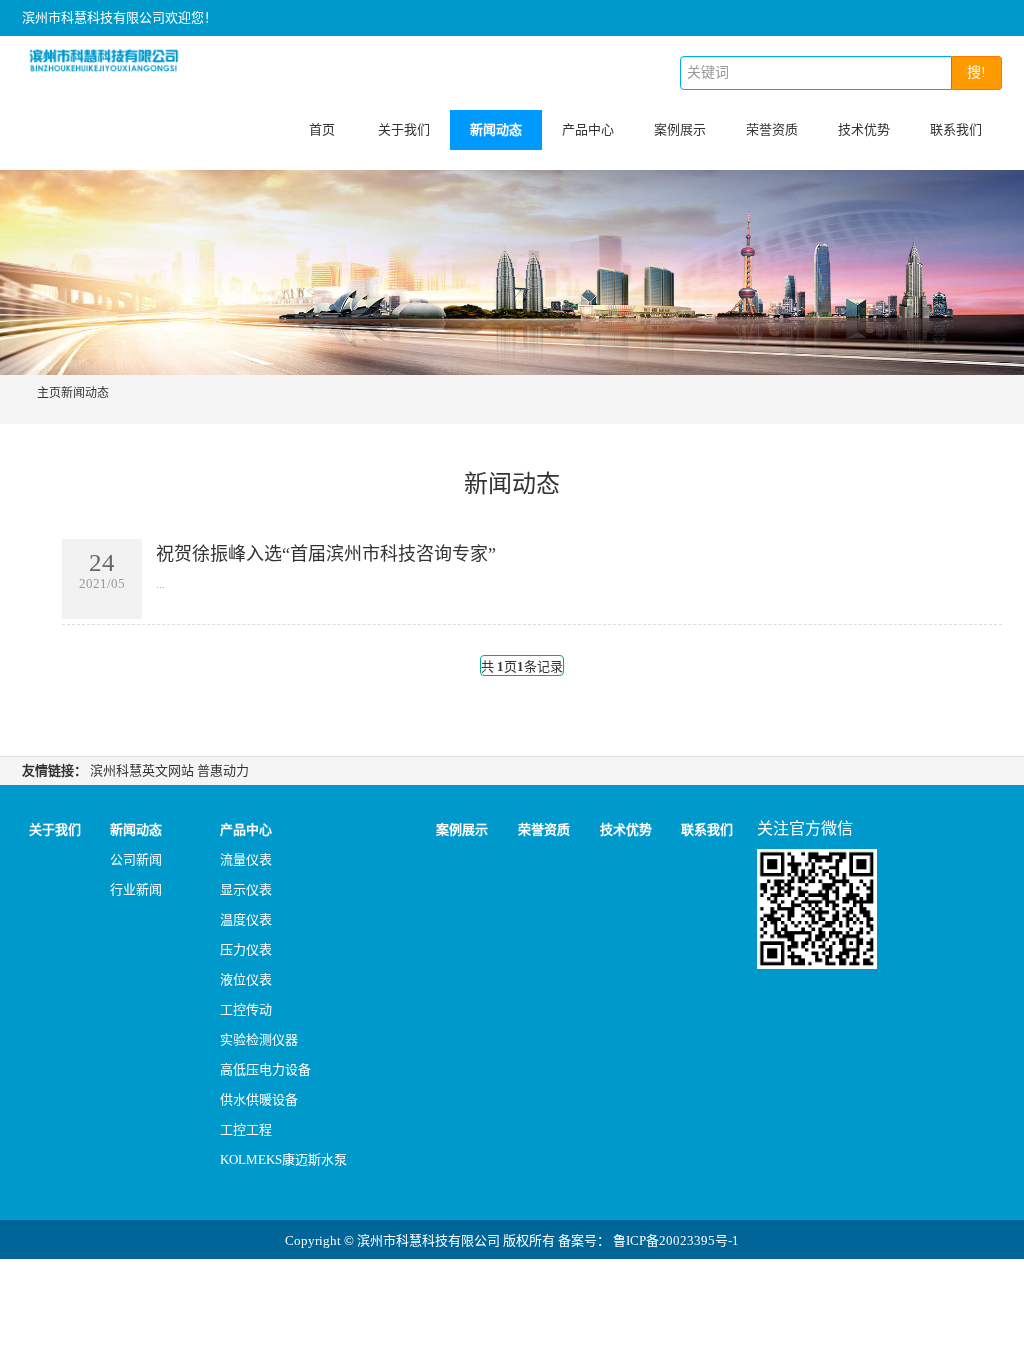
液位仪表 (246, 979)
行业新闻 (136, 889)
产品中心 (588, 129)
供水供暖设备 (259, 1099)
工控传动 (246, 1009)
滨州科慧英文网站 (142, 770)
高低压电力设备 (265, 1069)
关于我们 (404, 129)
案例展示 (680, 129)
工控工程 (246, 1129)
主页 (49, 393)
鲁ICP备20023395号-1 (676, 1240)
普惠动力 (223, 770)
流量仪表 (246, 859)
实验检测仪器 (259, 1039)
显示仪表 (246, 889)
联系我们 (956, 129)
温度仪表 (246, 919)
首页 (322, 129)
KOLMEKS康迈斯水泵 (283, 1159)
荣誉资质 (772, 129)
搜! (976, 72)
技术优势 (864, 129)
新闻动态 (496, 129)
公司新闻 (136, 859)
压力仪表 (246, 949)
